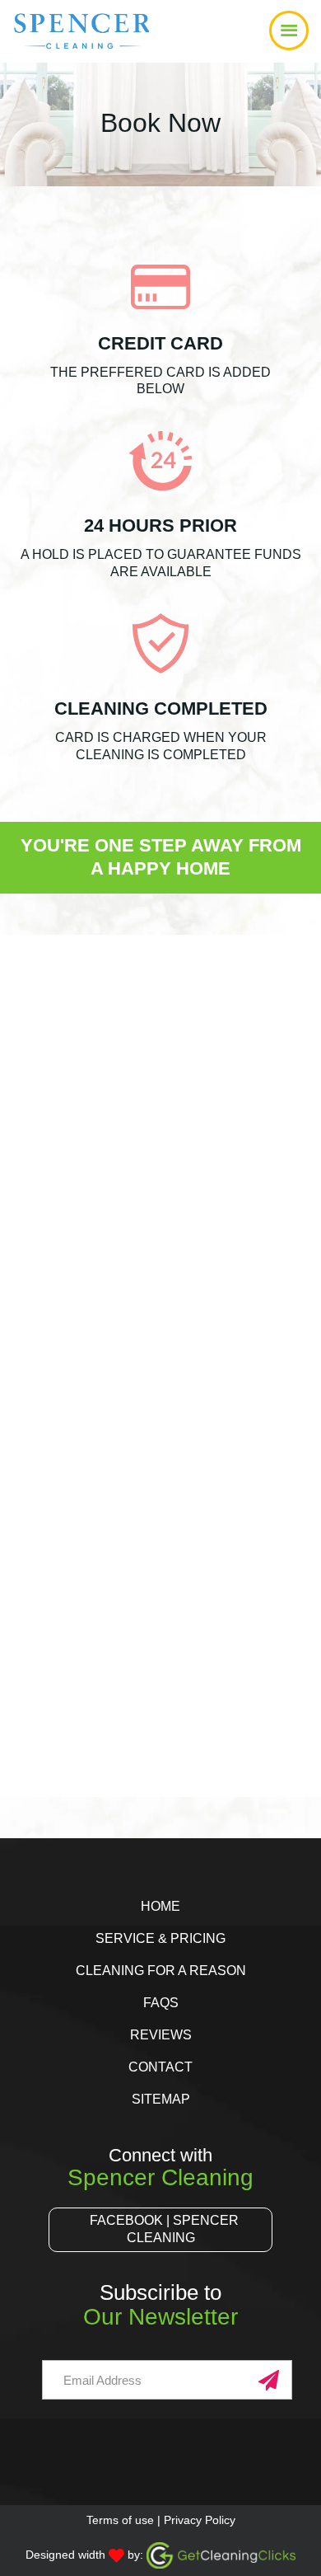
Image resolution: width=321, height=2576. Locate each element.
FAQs (161, 2003)
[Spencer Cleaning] (60, 45)
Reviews (161, 2035)
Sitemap (161, 2099)
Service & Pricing (160, 1938)
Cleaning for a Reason (161, 1971)
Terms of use (120, 2520)
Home (160, 1906)
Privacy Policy (200, 2520)
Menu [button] (160, 31)
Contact (160, 2067)
